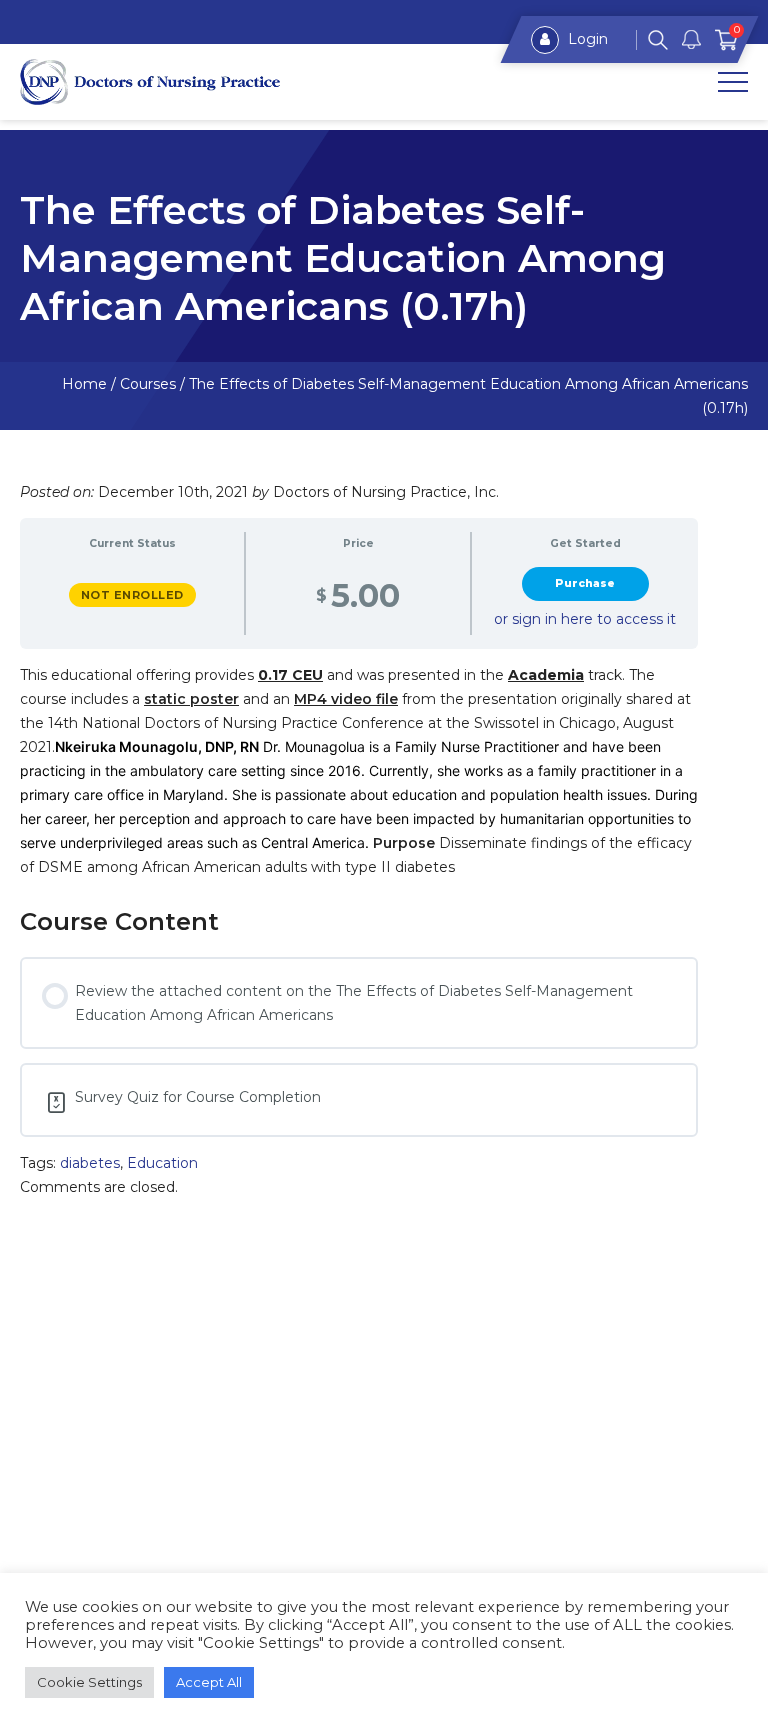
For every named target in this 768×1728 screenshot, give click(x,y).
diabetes (90, 1163)
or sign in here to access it (585, 619)
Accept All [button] (209, 1682)
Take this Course (585, 583)
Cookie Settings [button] (89, 1682)
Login (586, 39)
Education (162, 1163)
